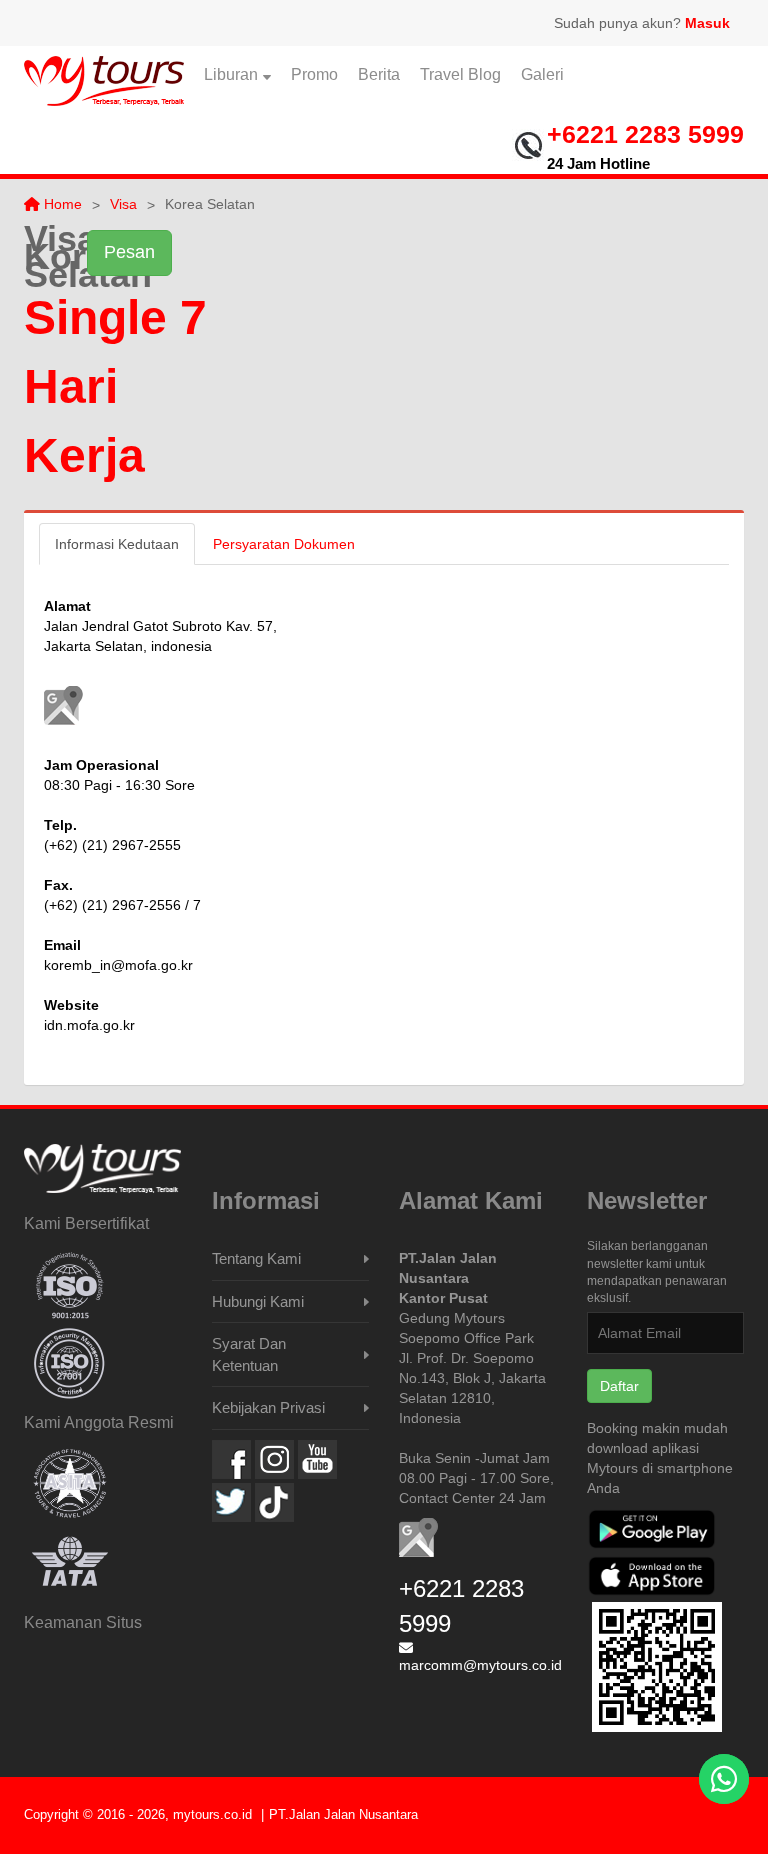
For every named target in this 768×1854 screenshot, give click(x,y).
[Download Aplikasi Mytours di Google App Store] (652, 1531)
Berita (379, 74)
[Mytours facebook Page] (231, 1459)
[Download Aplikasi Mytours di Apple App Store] (652, 1578)
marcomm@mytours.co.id (480, 1665)
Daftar (619, 1386)
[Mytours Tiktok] (274, 1502)
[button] (63, 705)
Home (61, 204)
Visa (123, 204)
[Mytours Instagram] (274, 1459)
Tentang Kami (256, 1258)
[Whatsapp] (724, 1779)
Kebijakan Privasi (268, 1407)
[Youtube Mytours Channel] (317, 1459)
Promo (314, 74)
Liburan (231, 74)
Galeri (542, 74)
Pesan (129, 252)
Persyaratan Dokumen (284, 544)
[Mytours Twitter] (231, 1502)
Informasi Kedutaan (117, 544)
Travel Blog (460, 74)
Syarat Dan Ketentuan (249, 1354)
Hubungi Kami (258, 1301)
